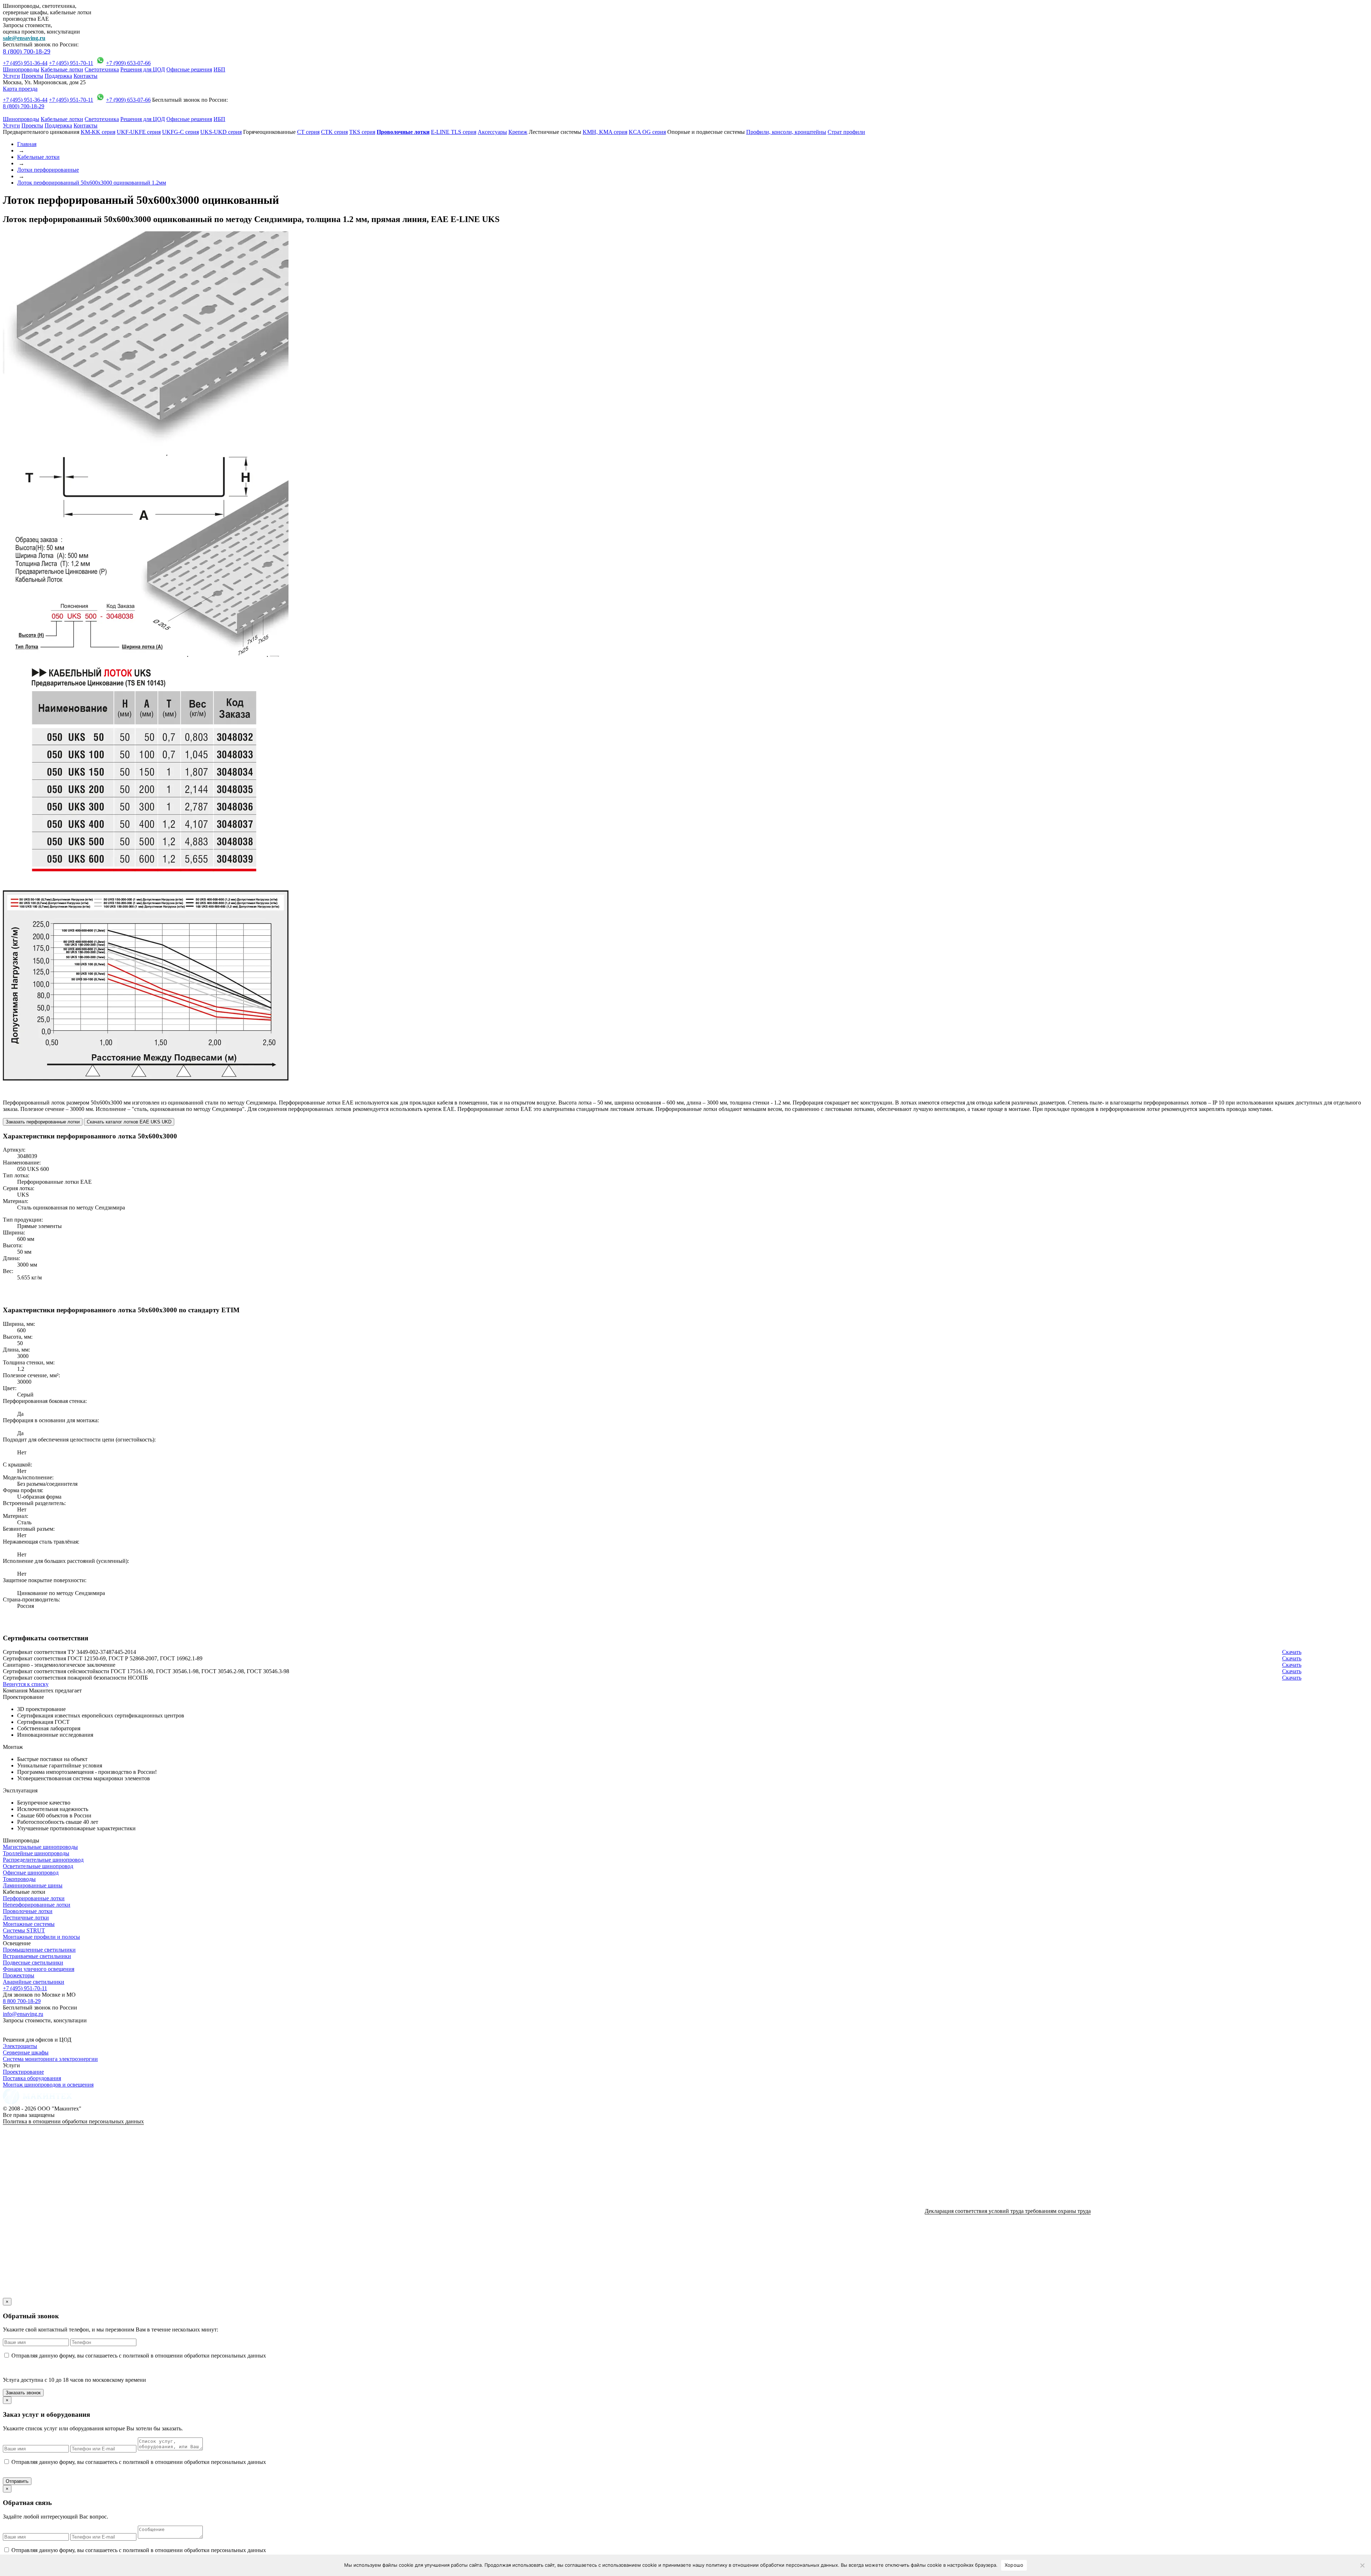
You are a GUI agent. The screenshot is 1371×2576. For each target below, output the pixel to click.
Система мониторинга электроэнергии (50, 2059)
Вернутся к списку (26, 1684)
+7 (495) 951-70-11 (71, 63)
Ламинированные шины (33, 1885)
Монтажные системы (29, 1924)
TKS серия (362, 132)
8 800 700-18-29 (22, 2001)
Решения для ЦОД (143, 69)
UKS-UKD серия (221, 132)
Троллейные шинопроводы (36, 1853)
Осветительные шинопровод (38, 1866)
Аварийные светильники (34, 1982)
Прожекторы (19, 1975)
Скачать (1292, 1652)
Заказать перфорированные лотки (43, 1122)
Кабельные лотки (62, 69)
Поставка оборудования (32, 2078)
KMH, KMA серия (605, 132)
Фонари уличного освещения (39, 1969)
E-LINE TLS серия (454, 132)
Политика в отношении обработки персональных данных (73, 2121)
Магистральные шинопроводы (40, 1847)
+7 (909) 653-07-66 (128, 63)
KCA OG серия (647, 132)
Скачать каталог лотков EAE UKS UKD (129, 1122)
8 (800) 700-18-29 (27, 51)
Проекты (32, 76)
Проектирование (23, 2072)
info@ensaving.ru (23, 2014)
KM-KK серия (98, 132)
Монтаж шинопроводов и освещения (48, 2085)
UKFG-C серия (180, 132)
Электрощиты (20, 2046)
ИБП (219, 69)
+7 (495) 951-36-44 (25, 63)
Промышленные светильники (39, 1950)
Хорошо (1014, 2565)
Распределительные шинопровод (43, 1860)
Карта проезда (20, 89)
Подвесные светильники (33, 1963)
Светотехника (102, 69)
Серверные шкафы (26, 2052)
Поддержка (58, 76)
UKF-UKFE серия (139, 132)
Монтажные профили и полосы (41, 1937)
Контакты (86, 76)
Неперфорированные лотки (37, 1905)
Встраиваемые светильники (37, 1956)
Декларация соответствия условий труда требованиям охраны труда (1008, 2211)
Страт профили (846, 132)
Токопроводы (19, 1879)
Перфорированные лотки (34, 1898)
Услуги (11, 76)
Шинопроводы (21, 69)
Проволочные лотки (28, 1911)
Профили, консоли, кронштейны (786, 132)
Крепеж (518, 132)
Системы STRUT (24, 1930)
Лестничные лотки (26, 1918)
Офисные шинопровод (31, 1873)
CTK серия (334, 132)
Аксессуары (492, 132)
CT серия (308, 132)
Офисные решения (189, 69)
